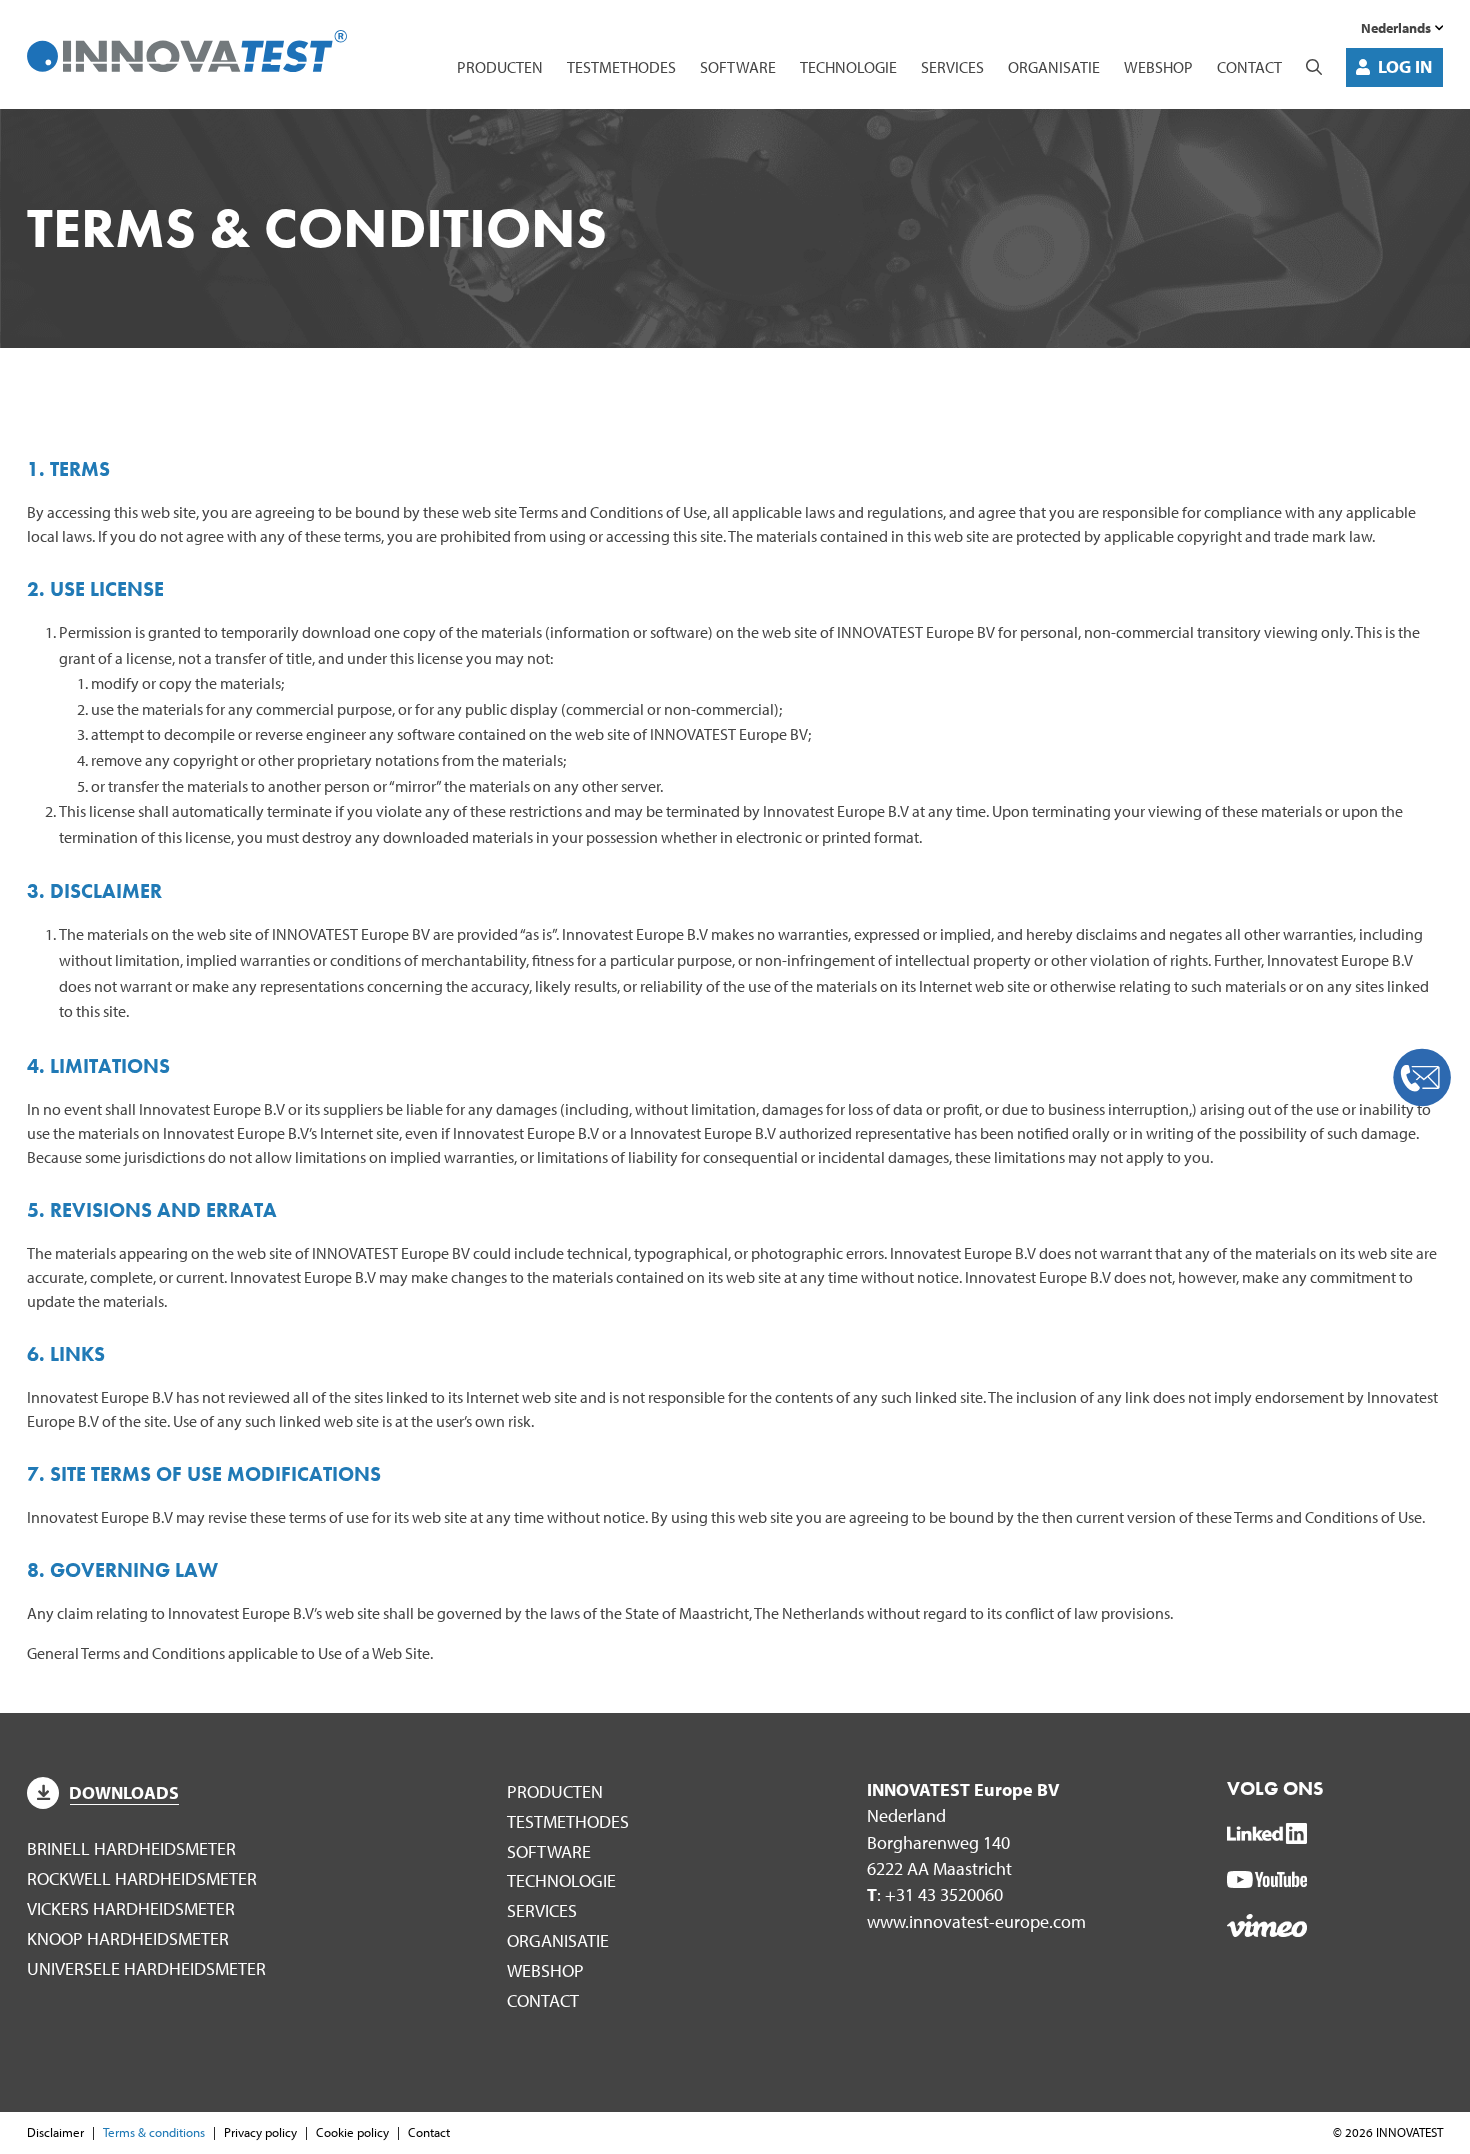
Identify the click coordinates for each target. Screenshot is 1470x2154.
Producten (500, 67)
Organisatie (1054, 67)
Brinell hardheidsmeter (131, 1848)
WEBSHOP (1158, 67)
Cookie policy (352, 2132)
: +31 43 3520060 (935, 1894)
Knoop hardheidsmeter (128, 1938)
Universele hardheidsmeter (146, 1968)
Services (952, 67)
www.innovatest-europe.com (976, 1921)
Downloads (124, 1792)
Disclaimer (55, 2132)
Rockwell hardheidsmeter (142, 1878)
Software (738, 67)
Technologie (848, 67)
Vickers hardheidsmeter (131, 1908)
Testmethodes (621, 67)
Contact (1249, 67)
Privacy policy (260, 2132)
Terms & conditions (154, 2132)
